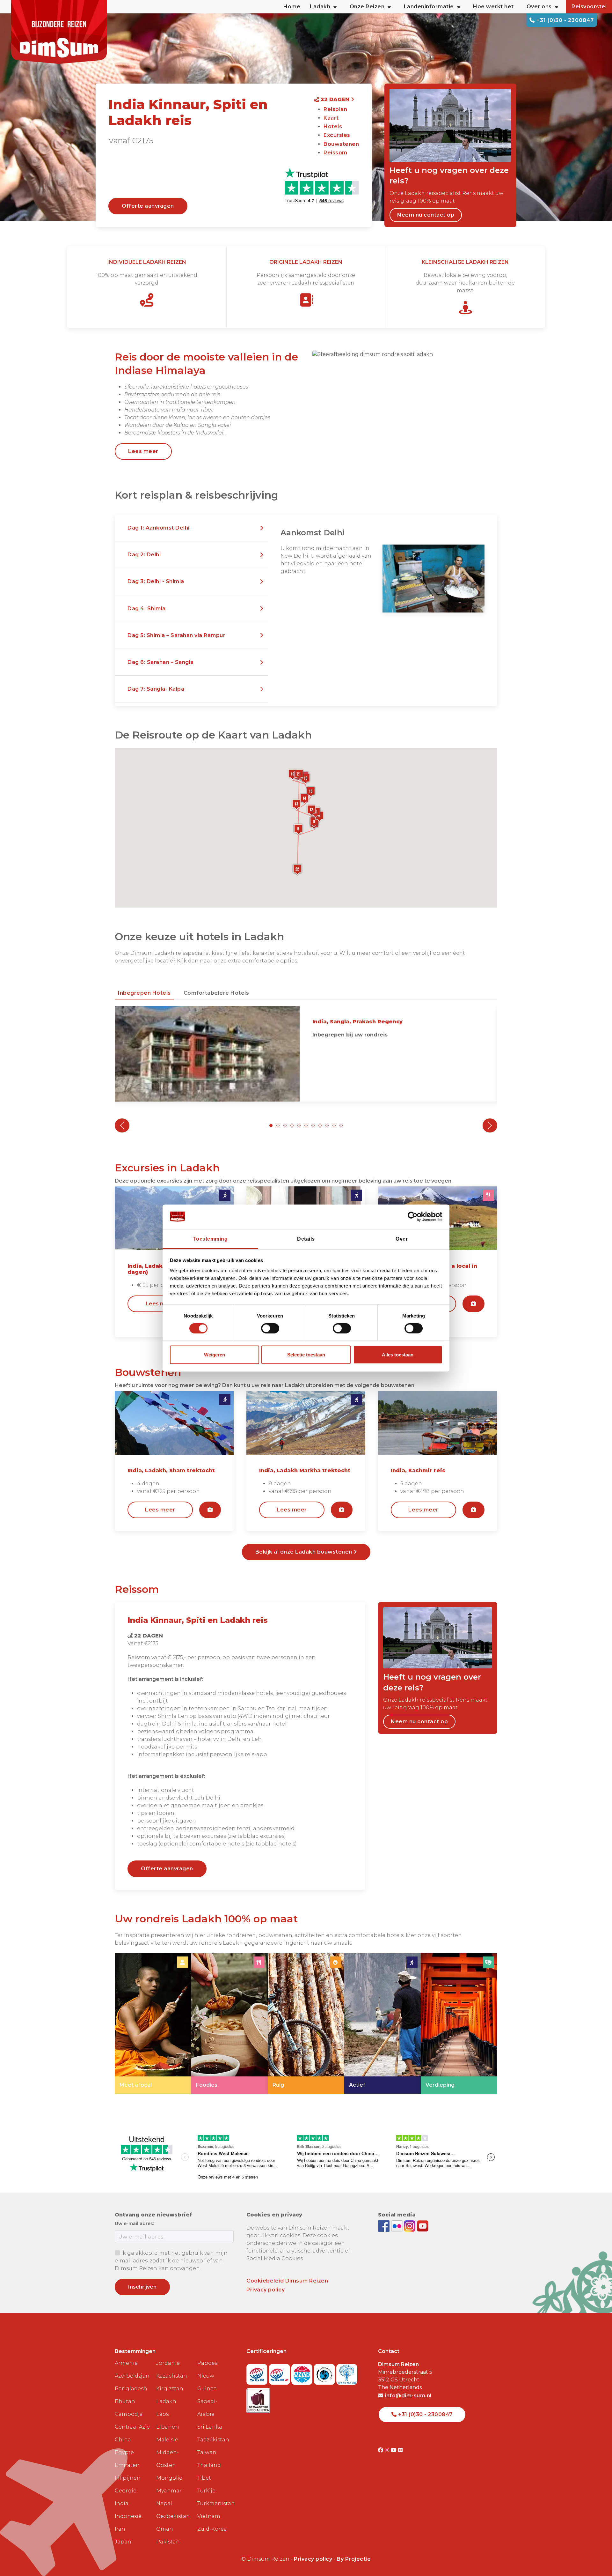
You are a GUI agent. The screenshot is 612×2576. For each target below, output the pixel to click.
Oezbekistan (173, 2516)
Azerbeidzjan (132, 2376)
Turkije (206, 2491)
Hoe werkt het (493, 7)
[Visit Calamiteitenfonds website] (325, 2372)
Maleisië (167, 2440)
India (122, 2503)
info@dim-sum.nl (408, 2396)
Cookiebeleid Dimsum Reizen (287, 2281)
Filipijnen (128, 2478)
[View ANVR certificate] (303, 2372)
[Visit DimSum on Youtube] (394, 2450)
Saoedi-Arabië (207, 2408)
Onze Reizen (367, 7)
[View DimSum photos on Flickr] (398, 2226)
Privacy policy (266, 2290)
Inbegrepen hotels (144, 993)
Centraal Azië (132, 2427)
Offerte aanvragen (148, 206)
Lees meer (143, 451)
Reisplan (335, 109)
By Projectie (354, 2559)
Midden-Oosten (168, 2459)
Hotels (333, 126)
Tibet (204, 2478)
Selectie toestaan (306, 1355)
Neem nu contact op (426, 215)
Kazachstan (172, 2376)
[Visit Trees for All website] (347, 2372)
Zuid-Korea (212, 2529)
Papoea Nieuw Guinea (208, 2376)
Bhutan (125, 2401)
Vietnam (209, 2516)
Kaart (331, 118)
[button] (191, 528)
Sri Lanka (210, 2427)
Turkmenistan (215, 2503)
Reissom (335, 153)
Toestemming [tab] (211, 1239)
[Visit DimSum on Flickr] (401, 2450)
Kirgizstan (170, 2389)
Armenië (126, 2363)
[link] (153, 2023)
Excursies (337, 135)
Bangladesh (131, 2389)
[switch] (270, 1328)
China (123, 2440)
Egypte (124, 2452)
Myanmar (169, 2491)
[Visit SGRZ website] (280, 2372)
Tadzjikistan (213, 2440)
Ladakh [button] (320, 7)
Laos (162, 2414)
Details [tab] (306, 1239)
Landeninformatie (429, 7)
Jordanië (168, 2363)
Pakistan (168, 2542)
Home (292, 7)
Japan (123, 2542)
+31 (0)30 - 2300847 (564, 20)
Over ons (539, 7)
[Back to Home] (59, 32)
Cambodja (129, 2414)
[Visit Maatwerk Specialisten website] (258, 2399)
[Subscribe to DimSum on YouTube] (423, 2226)
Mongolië (169, 2478)
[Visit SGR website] (258, 2372)
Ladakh (166, 2401)
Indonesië (128, 2516)
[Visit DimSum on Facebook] (385, 2226)
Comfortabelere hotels (216, 993)
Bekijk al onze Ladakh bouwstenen (305, 1552)
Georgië (126, 2491)
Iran (120, 2529)
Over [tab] (402, 1239)
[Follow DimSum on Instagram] (410, 2226)
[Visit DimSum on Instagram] (388, 2450)
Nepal (164, 2503)
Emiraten (127, 2465)
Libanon (168, 2427)
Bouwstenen (341, 144)
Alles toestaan (398, 1355)
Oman (165, 2529)
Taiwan (207, 2452)
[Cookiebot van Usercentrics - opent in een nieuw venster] (415, 1217)
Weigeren (215, 1355)
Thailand (209, 2465)
